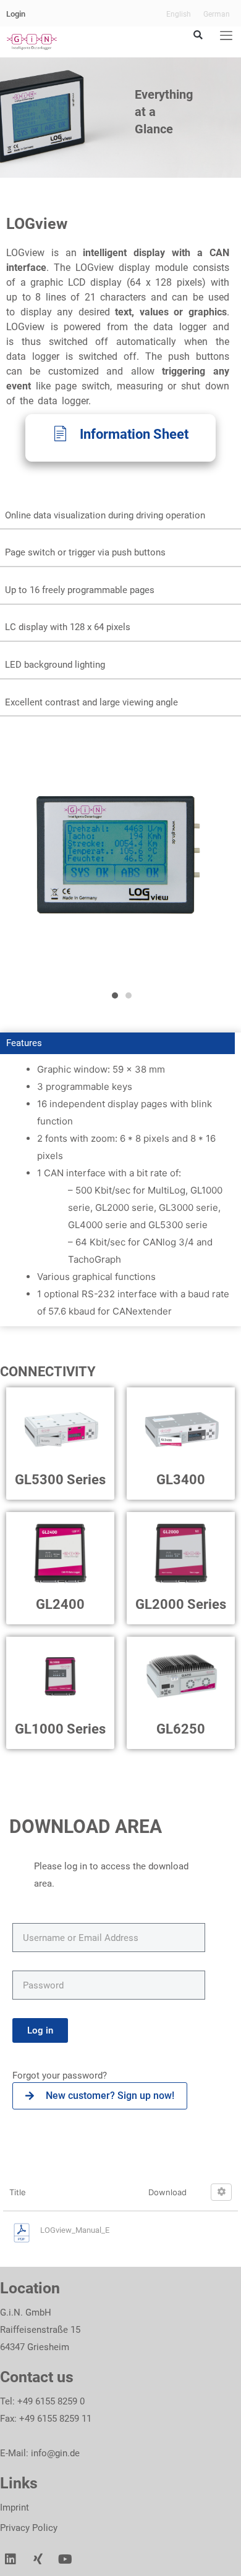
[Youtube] (65, 2559)
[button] (198, 35)
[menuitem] (179, 14)
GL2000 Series (181, 1604)
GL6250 (181, 1729)
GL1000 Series (60, 1729)
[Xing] (38, 2559)
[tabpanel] (120, 1190)
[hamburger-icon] (226, 36)
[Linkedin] (11, 2559)
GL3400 (181, 1480)
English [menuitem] (179, 14)
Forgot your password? (61, 2075)
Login (16, 14)
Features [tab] (24, 1043)
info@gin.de (55, 2453)
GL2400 (60, 1604)
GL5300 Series (60, 1480)
